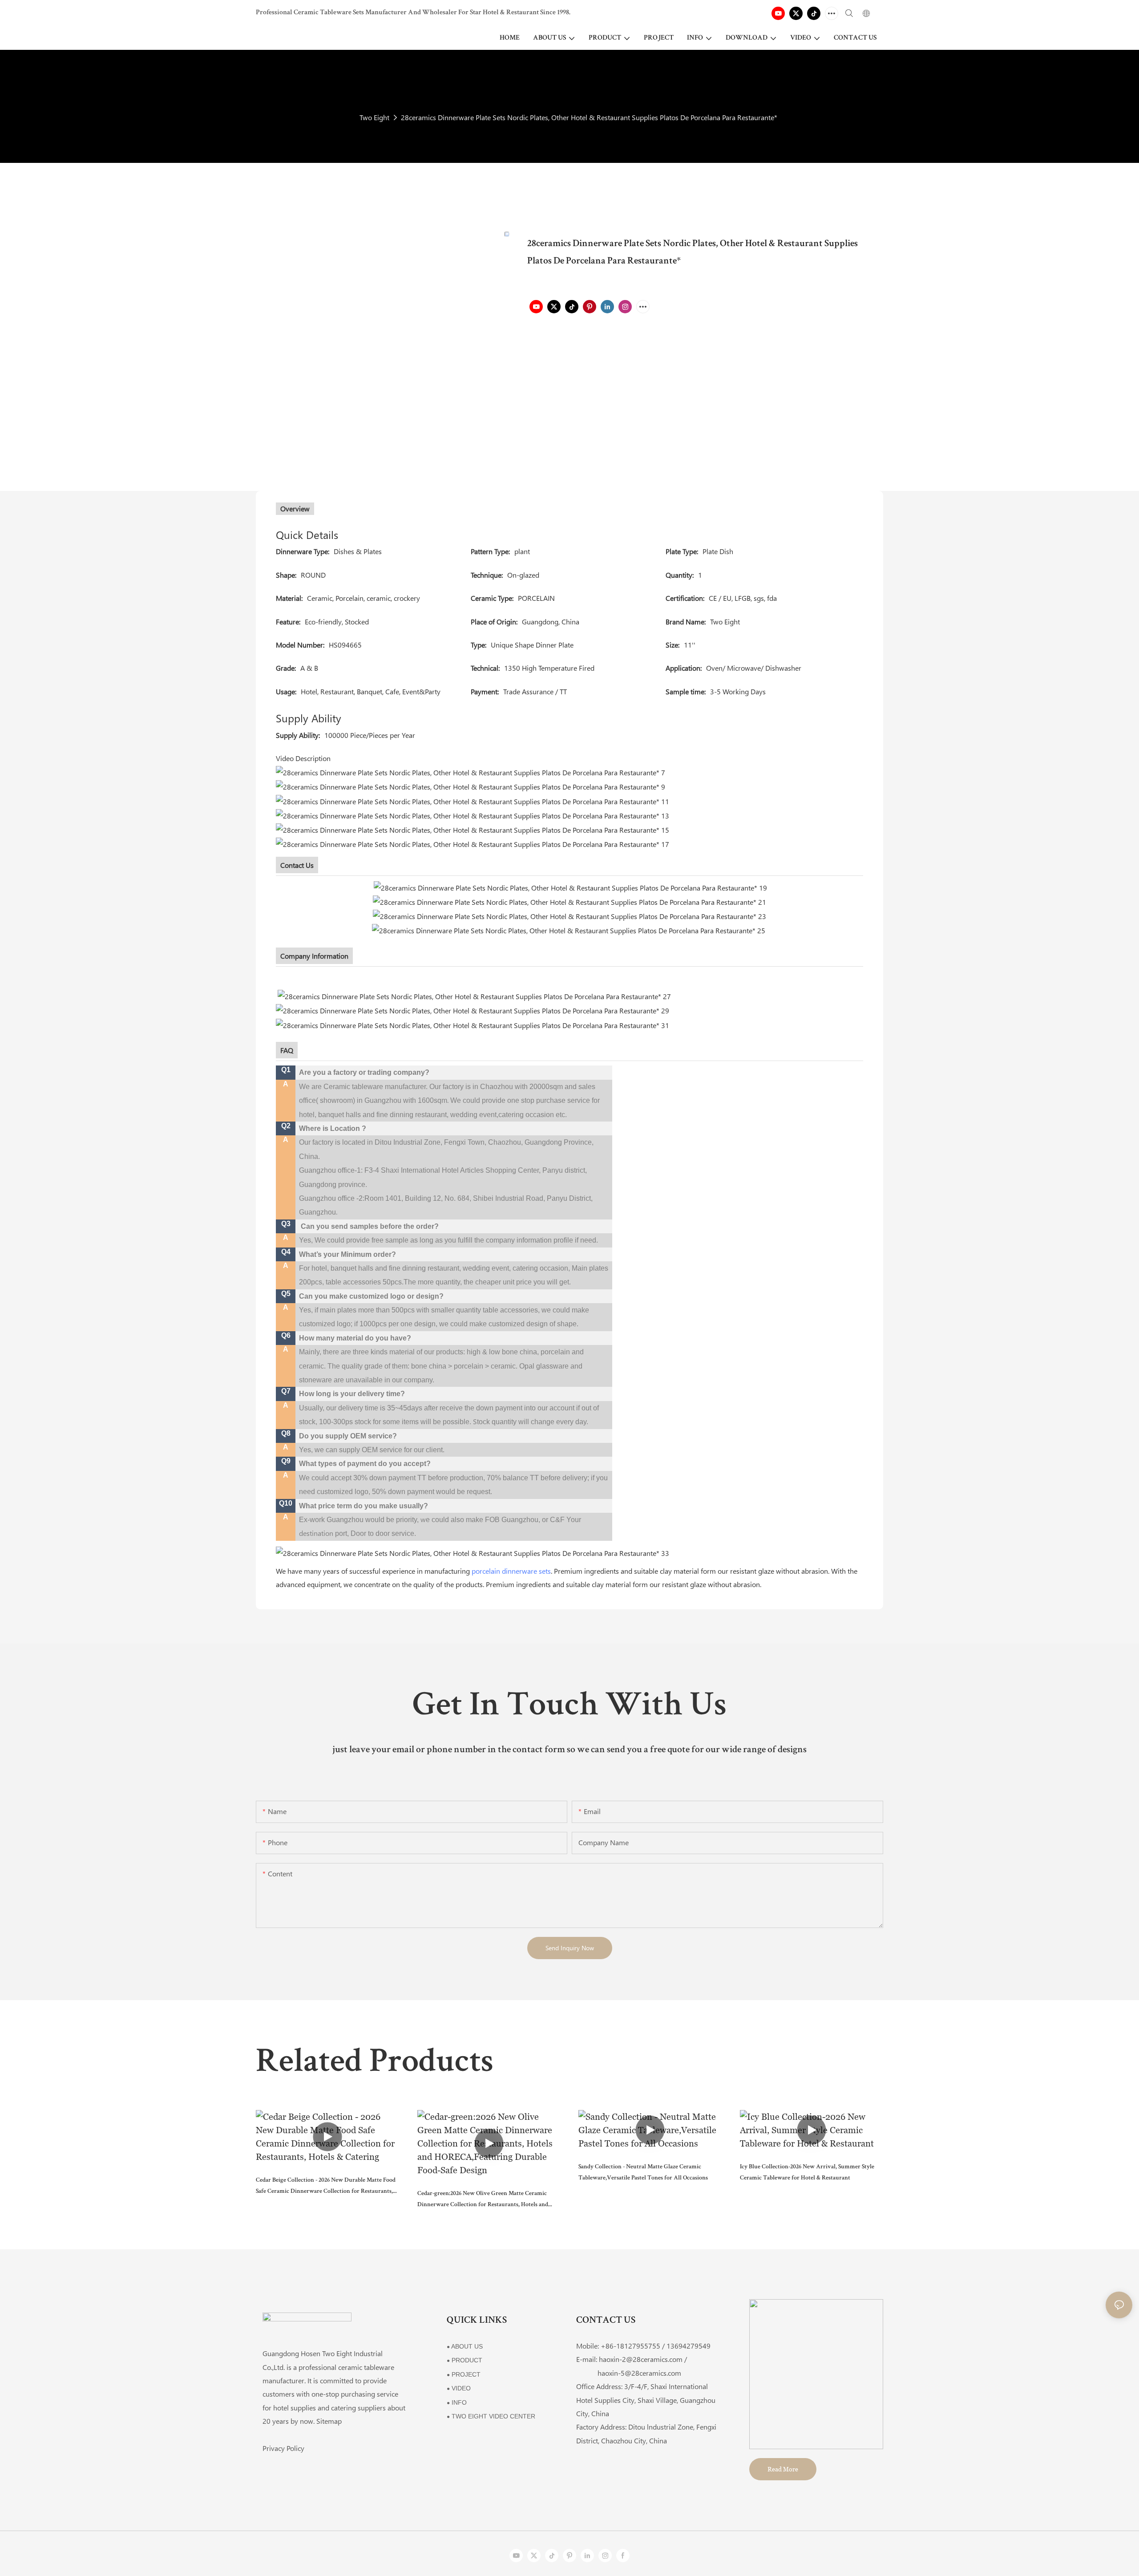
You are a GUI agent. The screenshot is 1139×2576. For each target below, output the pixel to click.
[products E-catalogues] (569, 915)
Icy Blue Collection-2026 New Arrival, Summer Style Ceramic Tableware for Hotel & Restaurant (807, 2173)
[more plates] (766, 930)
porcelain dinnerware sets (511, 1571)
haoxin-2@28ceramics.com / (643, 2359)
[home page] (473, 1552)
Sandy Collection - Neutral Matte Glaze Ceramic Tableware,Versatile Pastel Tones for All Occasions (643, 2173)
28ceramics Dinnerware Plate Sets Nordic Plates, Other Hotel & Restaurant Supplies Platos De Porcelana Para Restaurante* (589, 117)
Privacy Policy (283, 2448)
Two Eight (374, 117)
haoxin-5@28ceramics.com (629, 2373)
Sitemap (329, 2421)
